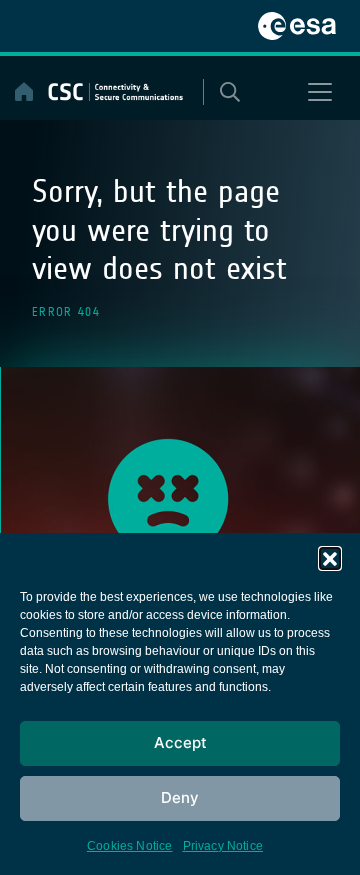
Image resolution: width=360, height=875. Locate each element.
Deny (180, 797)
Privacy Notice (223, 846)
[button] (330, 558)
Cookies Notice (130, 846)
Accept (180, 742)
